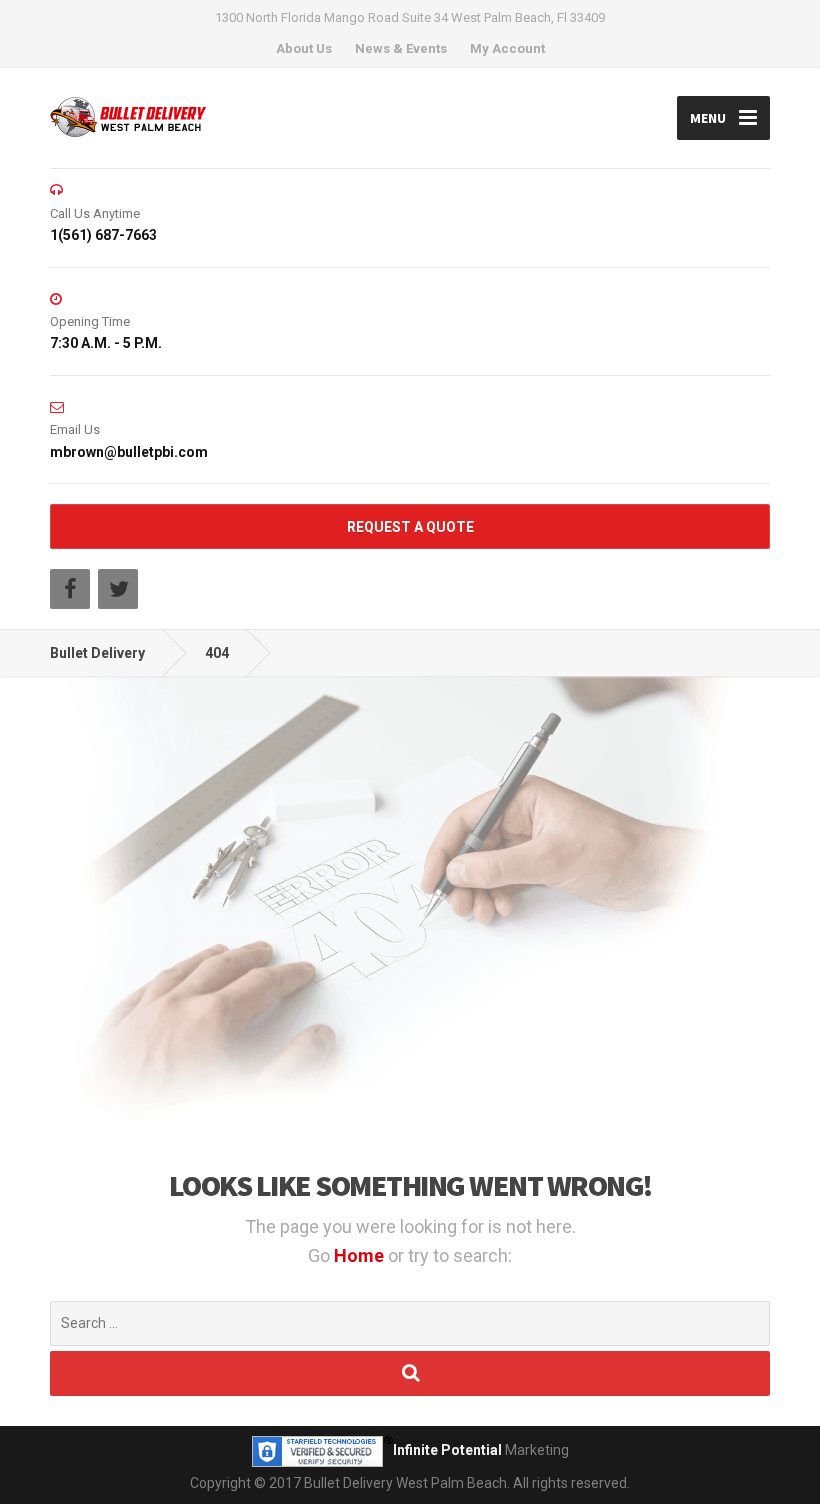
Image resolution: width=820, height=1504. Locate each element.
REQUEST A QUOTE (410, 527)
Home (361, 1255)
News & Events (401, 48)
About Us (304, 48)
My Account (507, 48)
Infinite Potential (447, 1450)
